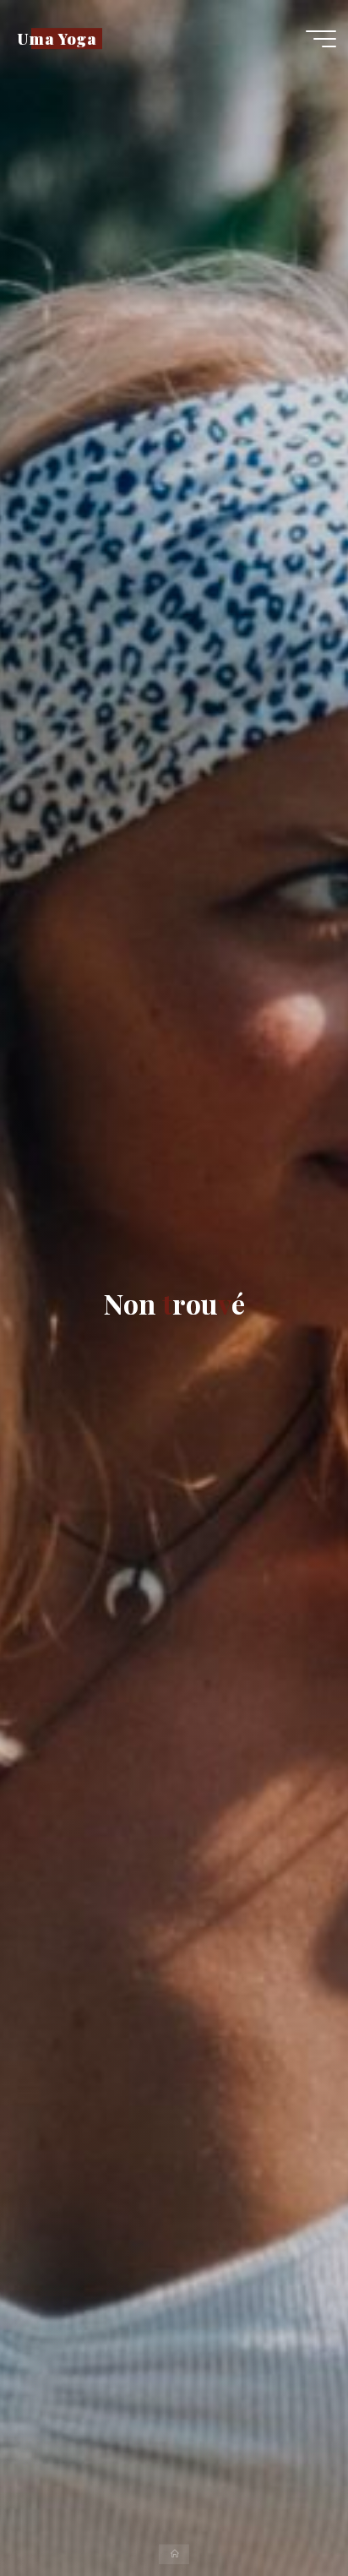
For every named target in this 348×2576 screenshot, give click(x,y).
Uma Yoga (57, 38)
